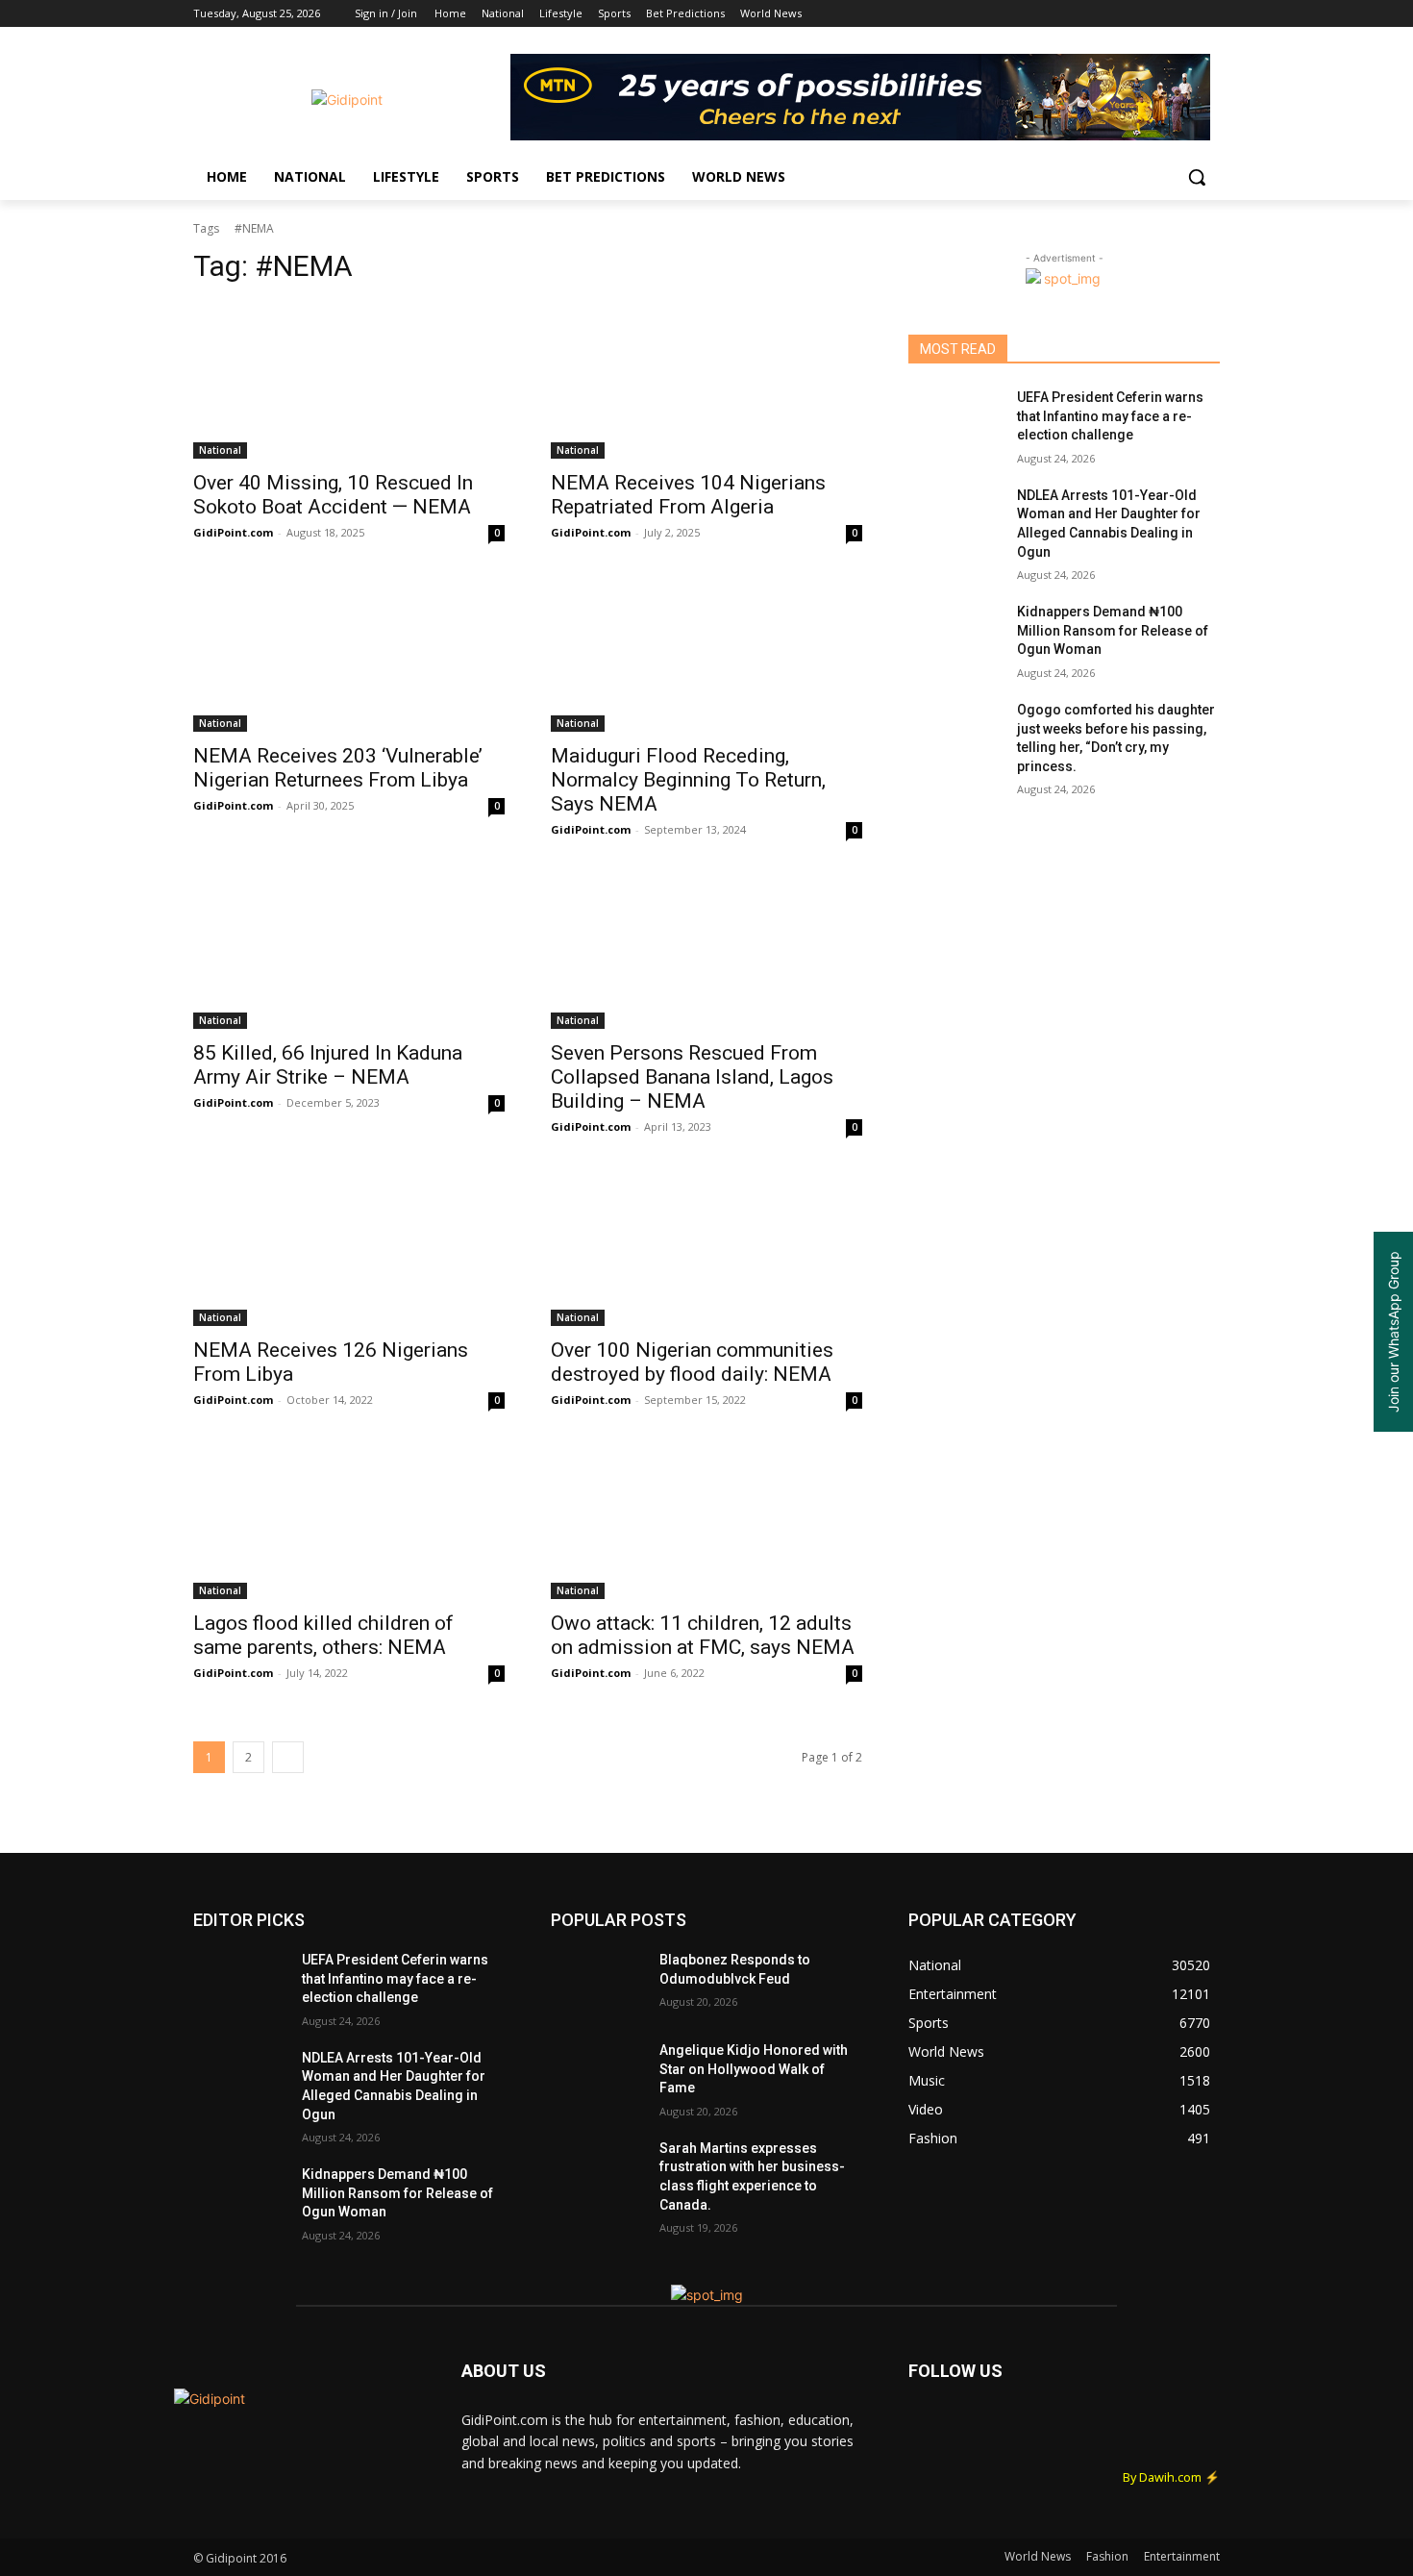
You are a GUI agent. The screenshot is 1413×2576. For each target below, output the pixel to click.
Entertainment (1182, 2556)
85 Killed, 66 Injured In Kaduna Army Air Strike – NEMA (328, 1065)
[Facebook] (1102, 14)
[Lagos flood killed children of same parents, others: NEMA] (349, 1521)
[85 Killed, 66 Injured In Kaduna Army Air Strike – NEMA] (349, 951)
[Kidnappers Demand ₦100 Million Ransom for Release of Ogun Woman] (955, 636)
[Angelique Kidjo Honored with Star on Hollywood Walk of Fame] (597, 2074)
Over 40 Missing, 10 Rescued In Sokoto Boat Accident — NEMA (333, 495)
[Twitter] (1156, 14)
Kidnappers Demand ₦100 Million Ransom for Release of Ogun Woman (1113, 630)
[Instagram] (1129, 14)
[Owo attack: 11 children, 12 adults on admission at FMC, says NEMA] (706, 1521)
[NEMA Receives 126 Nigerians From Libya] (349, 1248)
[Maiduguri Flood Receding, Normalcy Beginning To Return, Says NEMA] (706, 654)
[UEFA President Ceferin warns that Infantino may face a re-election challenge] (955, 421)
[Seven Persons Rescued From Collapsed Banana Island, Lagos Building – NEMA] (706, 951)
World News (1038, 2556)
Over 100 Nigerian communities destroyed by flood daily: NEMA (692, 1362)
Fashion (1107, 2556)
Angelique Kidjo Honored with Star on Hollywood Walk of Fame (754, 2069)
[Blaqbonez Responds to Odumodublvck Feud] (597, 1984)
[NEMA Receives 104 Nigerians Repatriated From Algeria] (706, 381)
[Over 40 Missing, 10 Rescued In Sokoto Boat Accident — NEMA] (349, 381)
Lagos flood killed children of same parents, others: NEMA (323, 1635)
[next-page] (288, 1757)
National (220, 450)
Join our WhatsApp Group (1393, 1332)
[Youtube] (1209, 14)
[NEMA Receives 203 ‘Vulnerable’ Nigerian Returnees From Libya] (349, 654)
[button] (1197, 177)
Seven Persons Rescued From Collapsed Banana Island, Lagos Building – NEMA (692, 1077)
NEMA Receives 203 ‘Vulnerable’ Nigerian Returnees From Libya (338, 768)
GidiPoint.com (233, 532)
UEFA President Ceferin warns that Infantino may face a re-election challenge (1110, 416)
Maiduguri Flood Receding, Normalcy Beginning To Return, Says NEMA (688, 780)
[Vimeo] (1182, 14)
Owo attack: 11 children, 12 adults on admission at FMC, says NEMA (703, 1635)
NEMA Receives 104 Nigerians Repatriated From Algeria (688, 495)
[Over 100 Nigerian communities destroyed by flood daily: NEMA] (706, 1248)
